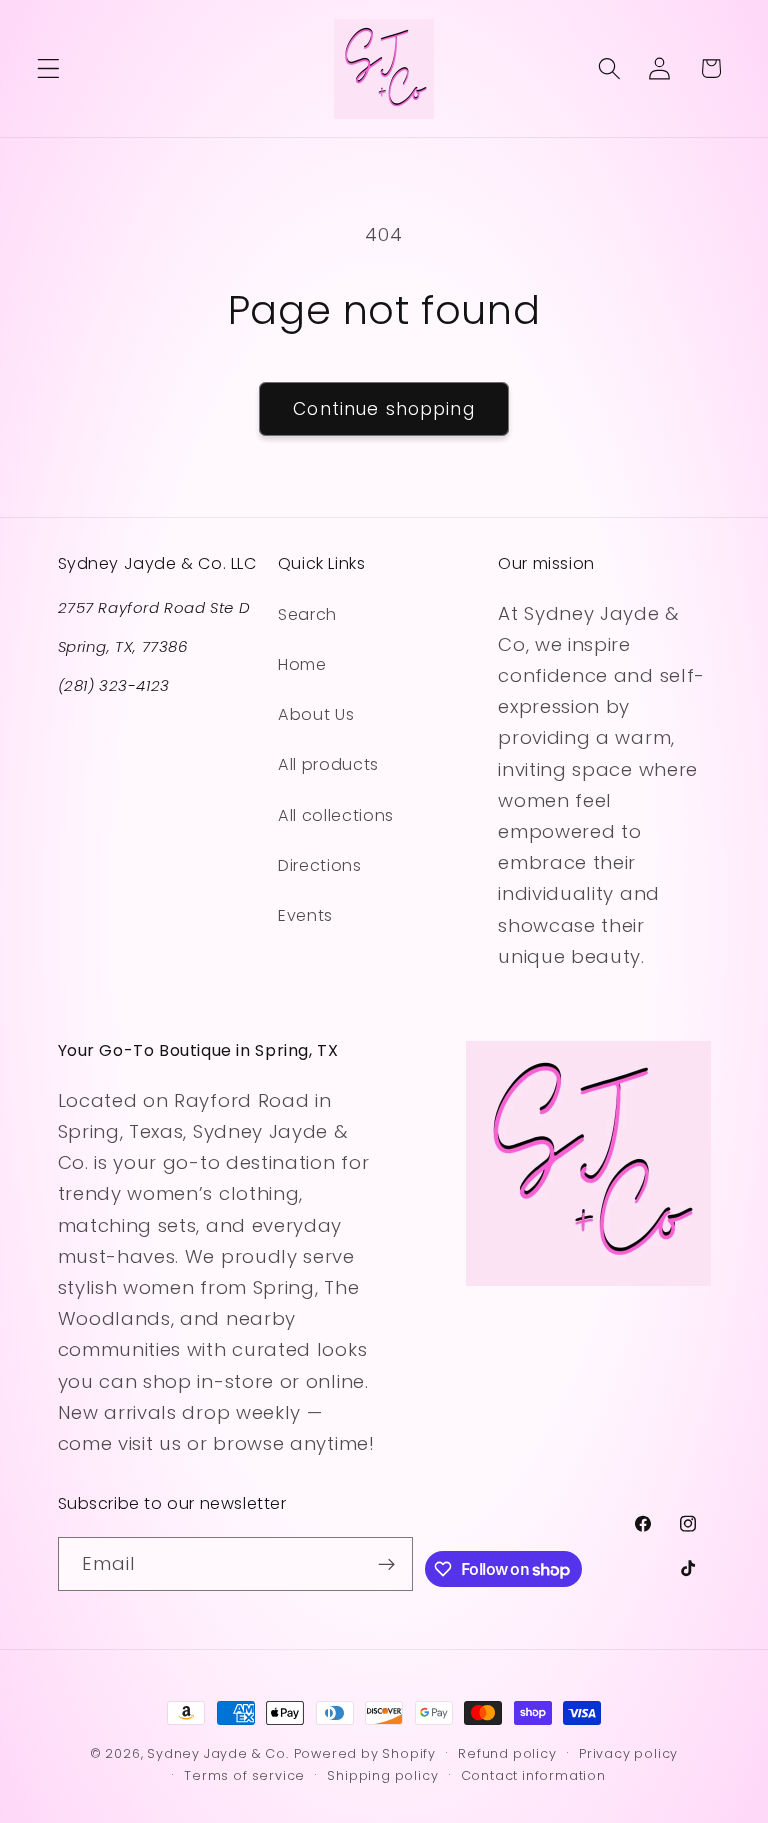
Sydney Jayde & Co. (218, 1753)
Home (302, 664)
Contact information (533, 1775)
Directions (320, 865)
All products (328, 764)
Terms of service (244, 1775)
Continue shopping (384, 409)
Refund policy (507, 1753)
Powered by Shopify (365, 1753)
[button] (48, 68)
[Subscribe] (387, 1564)
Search (307, 614)
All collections (336, 815)
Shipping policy (382, 1775)
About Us (316, 714)
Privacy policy (628, 1753)
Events (305, 915)
